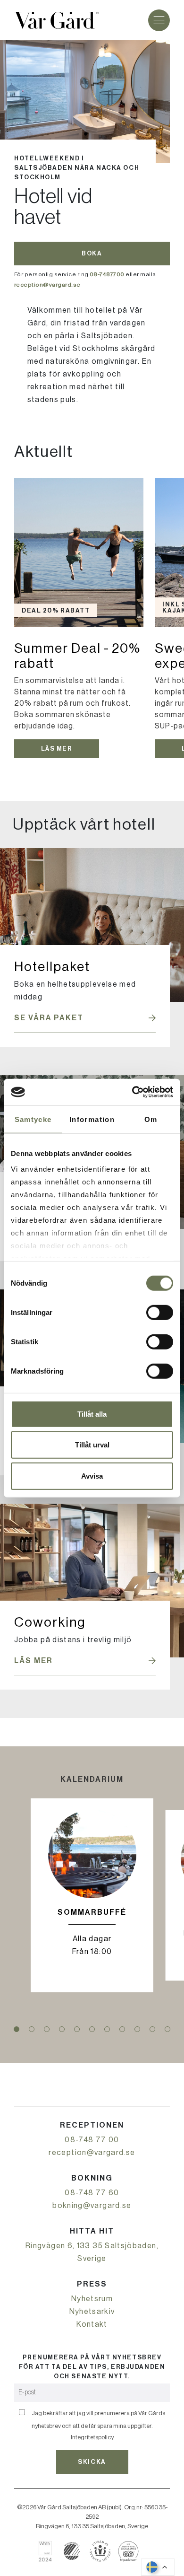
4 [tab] (62, 2029)
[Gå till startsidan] (56, 20)
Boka (92, 253)
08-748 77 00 (92, 2140)
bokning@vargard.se (92, 2206)
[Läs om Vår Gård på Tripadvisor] (129, 2551)
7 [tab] (107, 2029)
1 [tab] (17, 2029)
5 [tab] (77, 2029)
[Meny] (159, 20)
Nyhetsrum (92, 2299)
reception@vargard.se (92, 2153)
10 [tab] (152, 2029)
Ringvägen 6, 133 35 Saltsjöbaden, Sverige (92, 2252)
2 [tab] (32, 2029)
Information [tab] (92, 1119)
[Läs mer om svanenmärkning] (72, 2551)
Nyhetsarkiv (92, 2312)
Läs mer (57, 749)
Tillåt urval (92, 1445)
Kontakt (92, 2324)
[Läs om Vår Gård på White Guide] (49, 2551)
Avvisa (92, 1476)
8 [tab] (122, 2029)
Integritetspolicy (92, 2437)
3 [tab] (47, 2029)
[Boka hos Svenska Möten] (100, 2551)
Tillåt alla (92, 1414)
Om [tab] (151, 1119)
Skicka (92, 2462)
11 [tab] (167, 2029)
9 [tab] (137, 2029)
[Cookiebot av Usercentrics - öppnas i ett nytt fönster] (132, 1092)
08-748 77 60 (92, 2193)
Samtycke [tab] (33, 1119)
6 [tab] (92, 2029)
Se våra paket (49, 1018)
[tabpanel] (92, 1895)
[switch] (160, 1312)
